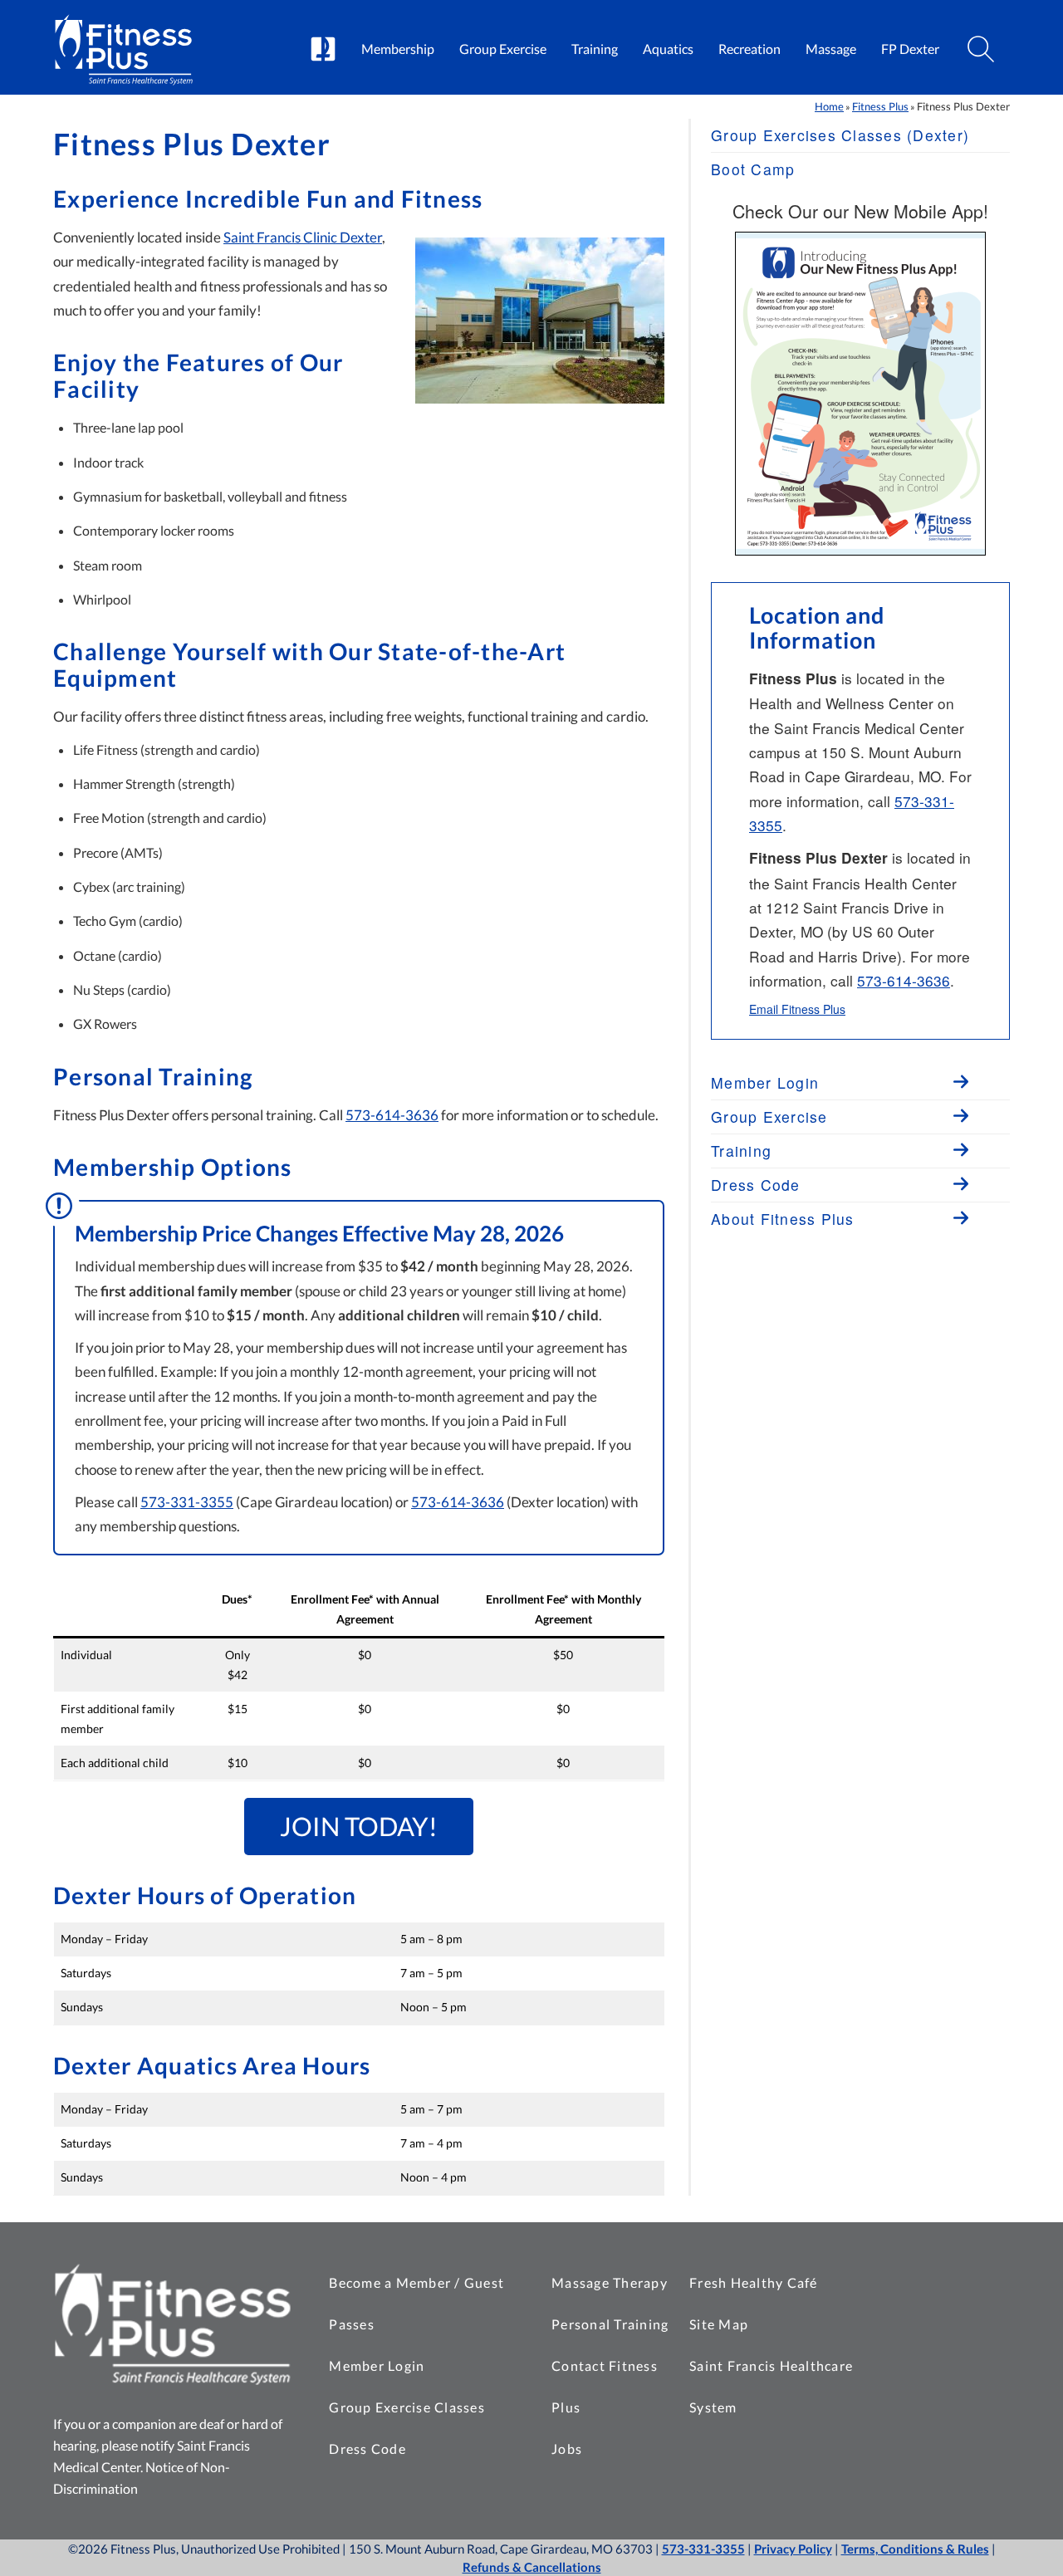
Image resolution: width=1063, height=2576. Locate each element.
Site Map (719, 2324)
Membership (398, 49)
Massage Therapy (610, 2282)
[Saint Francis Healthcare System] (323, 50)
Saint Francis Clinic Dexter (303, 237)
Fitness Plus (880, 106)
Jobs (567, 2449)
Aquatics (668, 49)
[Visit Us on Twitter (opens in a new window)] (957, 2320)
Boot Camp (753, 169)
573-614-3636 (392, 1115)
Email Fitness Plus (797, 1009)
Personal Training (610, 2324)
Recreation (749, 49)
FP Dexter (910, 49)
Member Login (377, 2365)
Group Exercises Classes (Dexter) (840, 135)
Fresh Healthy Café (754, 2282)
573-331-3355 (187, 1502)
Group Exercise (503, 49)
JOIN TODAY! (359, 1826)
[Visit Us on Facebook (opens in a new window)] (957, 2279)
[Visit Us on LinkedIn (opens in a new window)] (957, 2403)
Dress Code (367, 2449)
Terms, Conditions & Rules (915, 2549)
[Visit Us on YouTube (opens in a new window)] (957, 2362)
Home (829, 106)
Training (595, 49)
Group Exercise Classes (407, 2407)
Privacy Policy (793, 2549)
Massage (831, 49)
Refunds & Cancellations (532, 2567)
